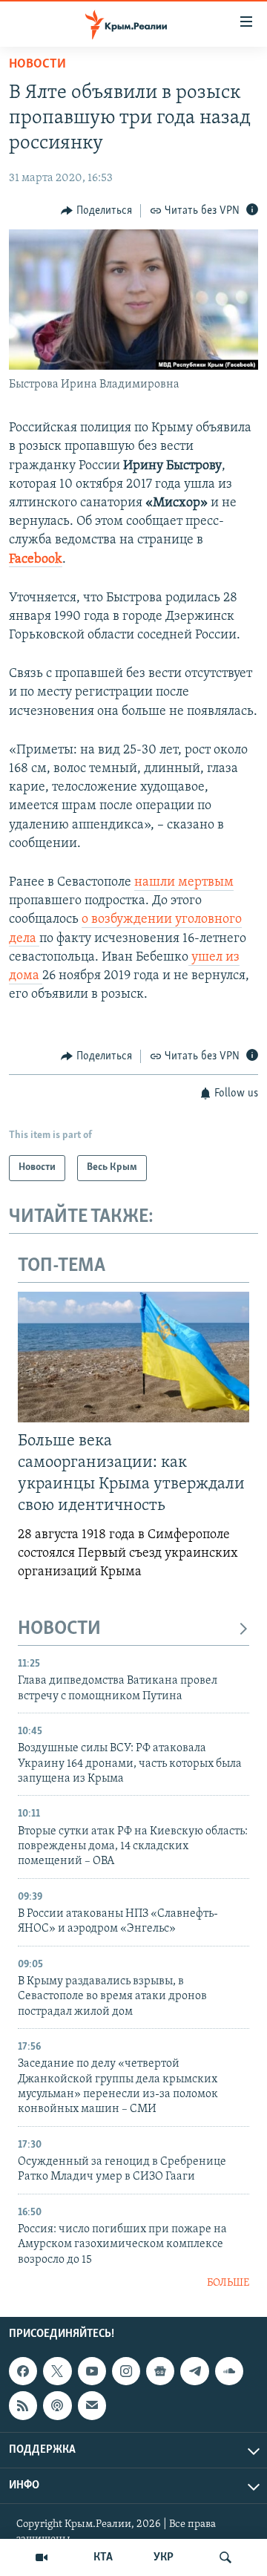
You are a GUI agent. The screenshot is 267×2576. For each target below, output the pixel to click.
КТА (103, 2557)
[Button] (96, 211)
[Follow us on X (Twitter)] (57, 2371)
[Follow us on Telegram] (194, 2371)
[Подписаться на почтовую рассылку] (92, 2405)
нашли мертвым (184, 883)
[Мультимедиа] (42, 2557)
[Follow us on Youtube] (92, 2371)
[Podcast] (57, 2405)
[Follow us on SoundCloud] (229, 2371)
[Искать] (225, 2557)
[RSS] (23, 2405)
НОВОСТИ (59, 1629)
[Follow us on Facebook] (23, 2371)
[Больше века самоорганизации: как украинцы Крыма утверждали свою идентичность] (133, 1357)
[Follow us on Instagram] (126, 2371)
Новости (37, 65)
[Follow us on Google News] (160, 2371)
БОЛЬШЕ (228, 2283)
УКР (164, 2557)
